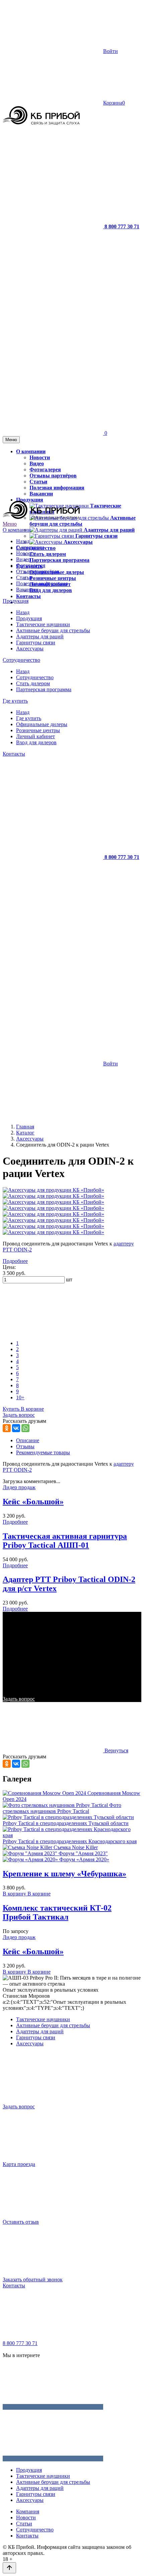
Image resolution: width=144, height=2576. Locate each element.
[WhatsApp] (25, 1428)
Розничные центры (38, 730)
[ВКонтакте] (16, 1428)
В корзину (15, 1894)
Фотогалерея (31, 565)
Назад (23, 541)
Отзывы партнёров (38, 571)
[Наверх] (9, 2568)
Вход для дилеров (36, 742)
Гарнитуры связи (36, 642)
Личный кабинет (35, 736)
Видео (23, 559)
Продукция (16, 601)
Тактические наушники (43, 624)
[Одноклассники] (7, 1428)
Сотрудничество (21, 660)
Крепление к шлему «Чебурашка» (64, 1874)
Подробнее (15, 1261)
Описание (28, 1440)
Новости (26, 553)
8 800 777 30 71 (20, 2343)
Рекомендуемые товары (43, 1452)
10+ (20, 1397)
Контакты (14, 754)
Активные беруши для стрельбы (53, 630)
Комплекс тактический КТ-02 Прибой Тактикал (57, 1912)
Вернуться (116, 1750)
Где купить (15, 701)
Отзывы (25, 1446)
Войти (111, 51)
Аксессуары (30, 649)
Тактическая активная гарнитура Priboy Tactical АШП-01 (65, 1541)
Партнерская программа (44, 689)
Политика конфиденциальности (78, 2349)
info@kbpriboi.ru (21, 2349)
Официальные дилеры (42, 724)
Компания (28, 2511)
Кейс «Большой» (33, 1502)
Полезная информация (42, 583)
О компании (17, 530)
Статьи (24, 577)
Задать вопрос (19, 1699)
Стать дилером (33, 683)
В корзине (32, 1409)
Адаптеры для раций (40, 636)
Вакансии (27, 590)
